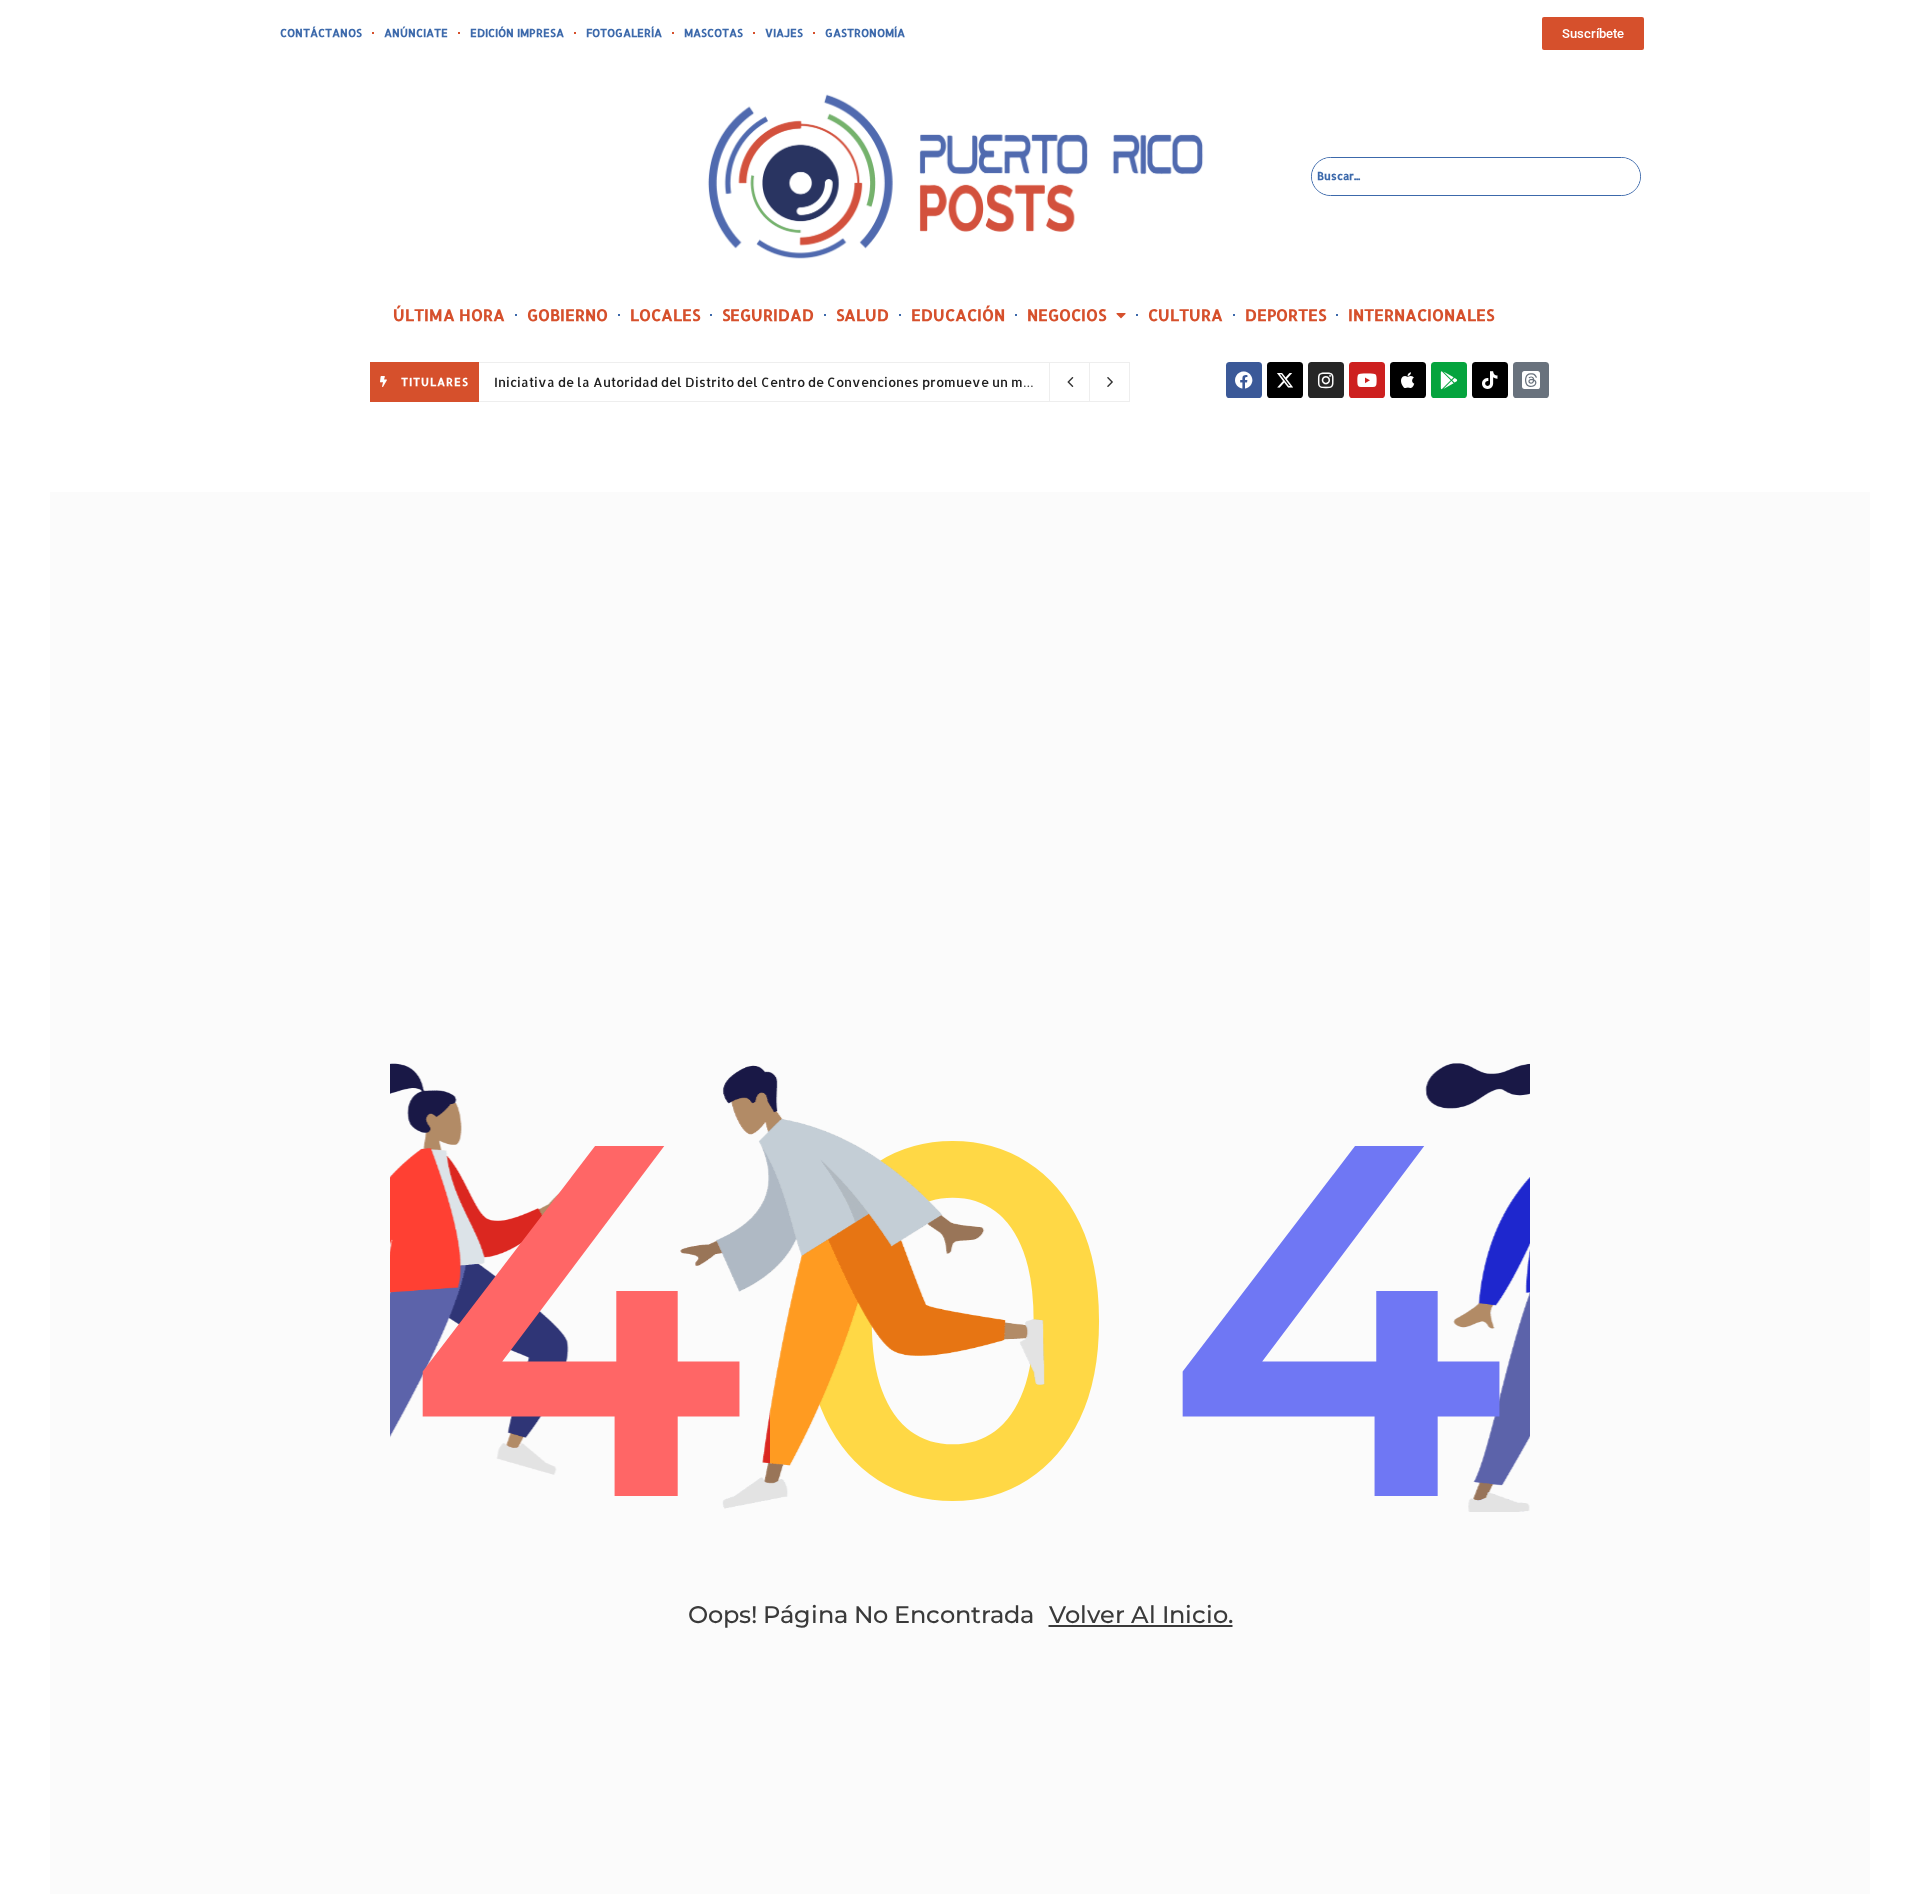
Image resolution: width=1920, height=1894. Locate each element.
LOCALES (665, 314)
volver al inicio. (1141, 1614)
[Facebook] (1244, 380)
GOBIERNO (567, 314)
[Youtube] (1367, 380)
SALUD (862, 314)
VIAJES (784, 33)
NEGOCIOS (1066, 314)
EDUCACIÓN (958, 314)
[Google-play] (1449, 380)
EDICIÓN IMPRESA (517, 33)
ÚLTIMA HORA (449, 314)
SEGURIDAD (768, 314)
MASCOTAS (713, 33)
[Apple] (1408, 380)
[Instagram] (1326, 380)
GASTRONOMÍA (865, 33)
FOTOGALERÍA (624, 33)
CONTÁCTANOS (321, 33)
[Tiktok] (1490, 380)
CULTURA (1185, 314)
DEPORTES (1285, 314)
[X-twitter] (1285, 380)
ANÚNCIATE (416, 33)
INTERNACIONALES (1421, 314)
